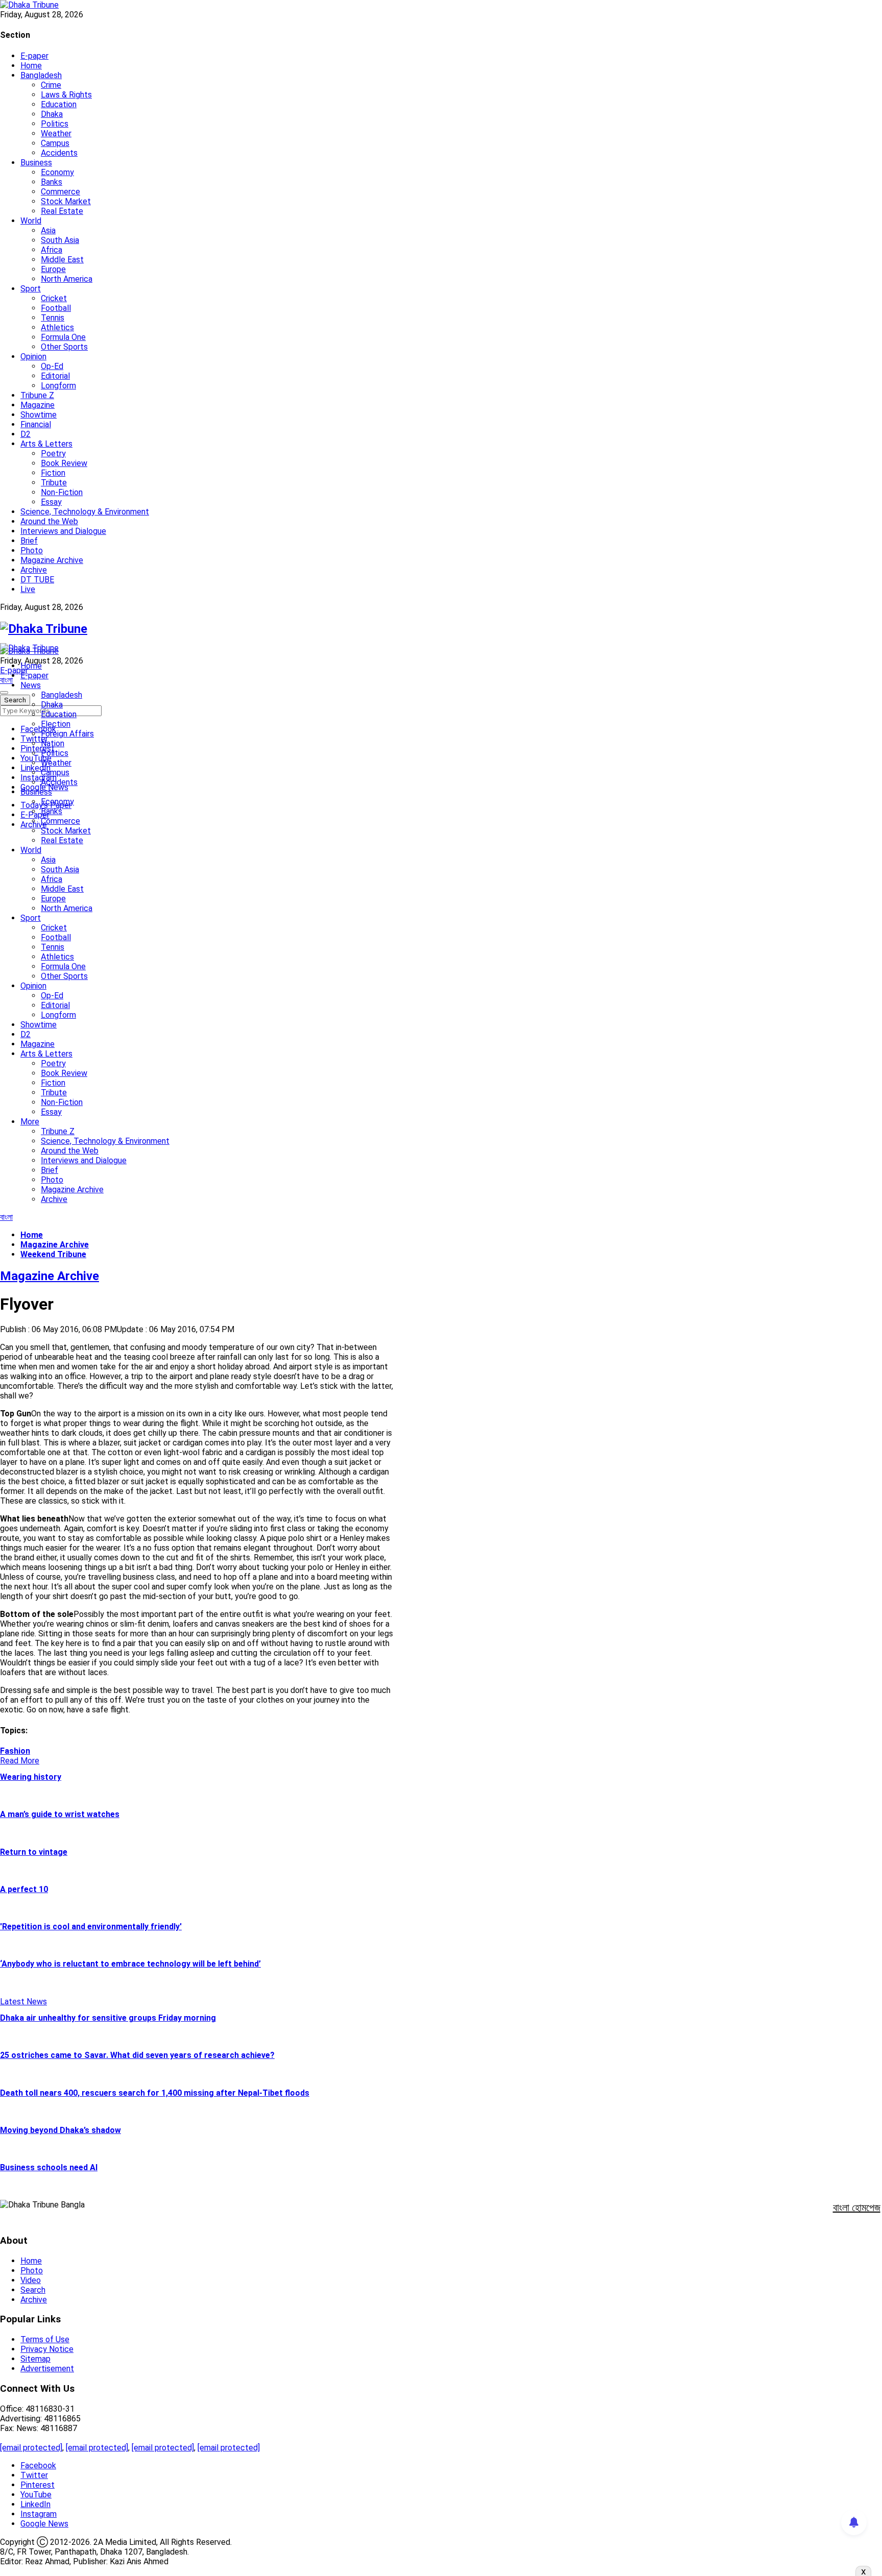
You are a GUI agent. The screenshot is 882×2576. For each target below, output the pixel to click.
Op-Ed (52, 366)
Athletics (57, 327)
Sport (31, 289)
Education (59, 104)
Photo (32, 550)
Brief (29, 541)
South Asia (60, 240)
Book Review (64, 463)
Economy (57, 172)
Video (31, 2280)
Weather (56, 133)
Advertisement (47, 2369)
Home (31, 66)
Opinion (33, 357)
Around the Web (49, 521)
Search (33, 2290)
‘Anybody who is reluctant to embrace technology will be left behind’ (130, 1964)
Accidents (59, 153)
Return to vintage (34, 1852)
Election (56, 724)
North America (67, 279)
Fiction (53, 473)
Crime (51, 85)
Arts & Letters (46, 444)
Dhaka (52, 114)
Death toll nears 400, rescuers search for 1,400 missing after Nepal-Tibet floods (155, 2093)
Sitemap (35, 2359)
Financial (36, 424)
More (30, 1122)
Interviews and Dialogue (63, 531)
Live (28, 589)
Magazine (38, 405)
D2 (26, 434)
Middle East (62, 260)
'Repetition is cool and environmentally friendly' (91, 1927)
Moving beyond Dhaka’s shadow (60, 2130)
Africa (52, 250)
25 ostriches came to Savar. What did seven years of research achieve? (137, 2055)
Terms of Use (45, 2339)
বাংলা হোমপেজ (857, 2207)
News (31, 685)
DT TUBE (37, 580)
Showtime (39, 415)
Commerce (60, 192)
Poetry (53, 453)
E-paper (34, 56)
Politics (55, 124)
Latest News (23, 2002)
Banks (52, 182)
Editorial (55, 376)
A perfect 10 (24, 1889)
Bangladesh (41, 75)
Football (56, 308)
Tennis (53, 318)
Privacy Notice (47, 2349)
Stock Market (66, 201)
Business (36, 163)
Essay (51, 502)
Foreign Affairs (67, 734)
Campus (55, 143)
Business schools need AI (49, 2167)
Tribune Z (37, 395)
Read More (20, 1761)
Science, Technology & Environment (85, 512)
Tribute (54, 483)
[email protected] (31, 2448)
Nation (53, 743)
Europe (53, 269)
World (31, 221)
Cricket (54, 298)
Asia (48, 230)
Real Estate (62, 211)
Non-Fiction (62, 492)
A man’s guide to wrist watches (60, 1814)
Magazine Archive (52, 560)
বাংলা (6, 680)
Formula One (63, 337)
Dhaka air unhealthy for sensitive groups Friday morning (108, 2018)
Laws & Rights (66, 95)
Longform (58, 386)
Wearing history (31, 1777)
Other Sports (64, 347)
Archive (34, 570)
